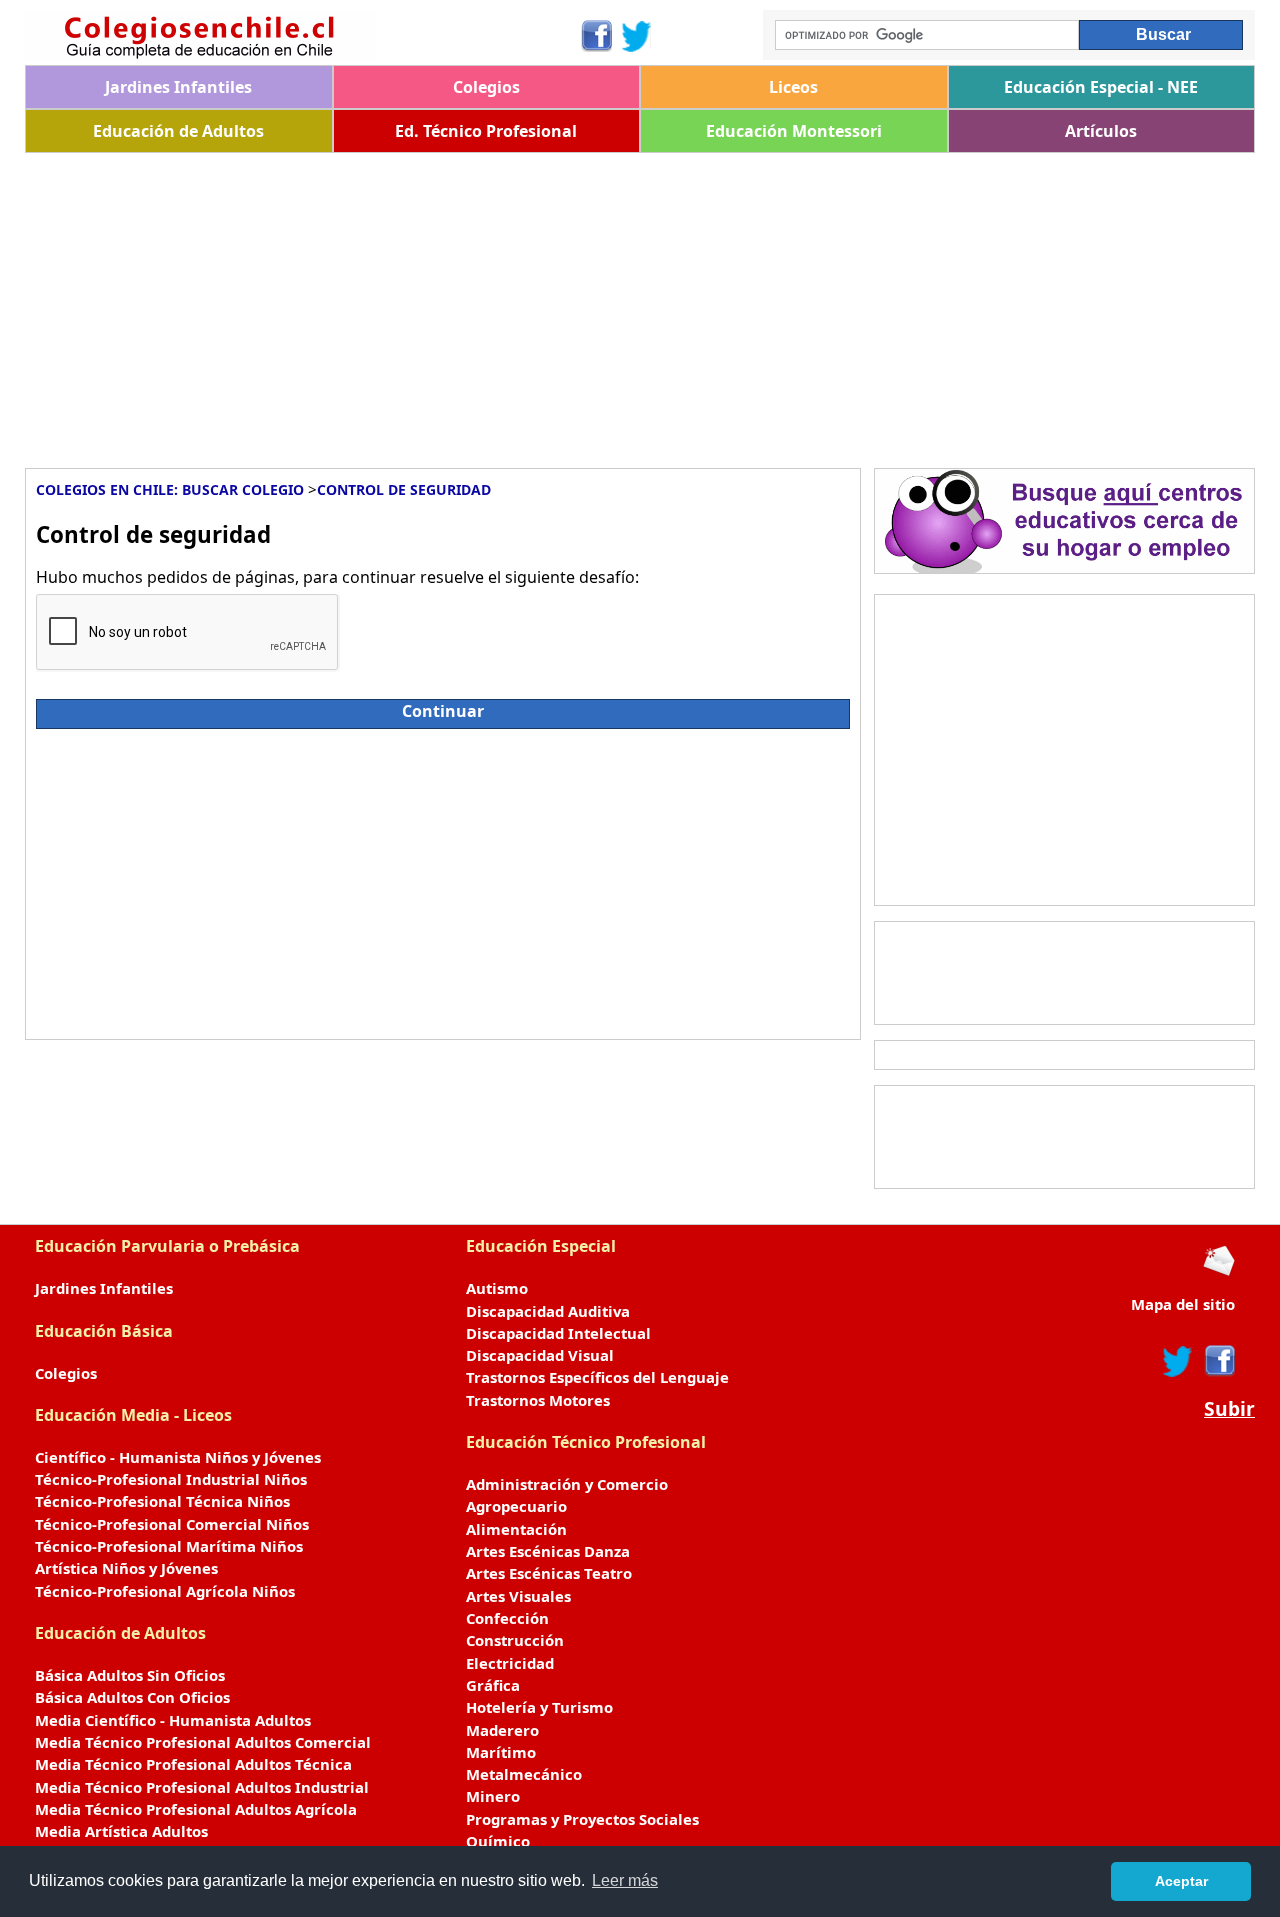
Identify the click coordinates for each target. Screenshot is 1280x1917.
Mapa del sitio (1183, 1304)
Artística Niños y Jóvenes (126, 1568)
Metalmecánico (524, 1774)
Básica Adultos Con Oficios (132, 1697)
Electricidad (510, 1663)
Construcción (515, 1640)
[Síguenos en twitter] (1178, 1361)
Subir (1229, 1409)
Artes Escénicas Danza (548, 1551)
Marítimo (501, 1752)
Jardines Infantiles (178, 87)
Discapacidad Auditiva (548, 1311)
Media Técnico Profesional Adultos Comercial (203, 1742)
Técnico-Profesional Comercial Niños (172, 1524)
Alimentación (516, 1529)
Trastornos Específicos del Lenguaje (597, 1377)
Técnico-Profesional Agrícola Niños (165, 1591)
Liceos (793, 87)
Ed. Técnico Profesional (486, 131)
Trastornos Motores (538, 1400)
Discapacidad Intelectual (558, 1333)
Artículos (1101, 131)
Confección (507, 1618)
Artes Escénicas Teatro (549, 1573)
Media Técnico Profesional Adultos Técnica (193, 1764)
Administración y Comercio (567, 1484)
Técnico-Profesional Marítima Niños (169, 1546)
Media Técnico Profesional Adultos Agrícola (196, 1809)
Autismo (497, 1288)
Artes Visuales (518, 1596)
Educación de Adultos (178, 131)
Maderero (502, 1730)
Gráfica (493, 1685)
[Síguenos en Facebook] (595, 36)
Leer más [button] (625, 1880)
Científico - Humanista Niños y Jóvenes (178, 1457)
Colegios (486, 87)
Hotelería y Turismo (539, 1707)
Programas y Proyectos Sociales (582, 1819)
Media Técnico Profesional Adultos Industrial (202, 1787)
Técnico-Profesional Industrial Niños (171, 1479)
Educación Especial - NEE (1101, 87)
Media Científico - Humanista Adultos (173, 1720)
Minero (493, 1796)
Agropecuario (516, 1506)
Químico (498, 1841)
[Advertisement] (625, 303)
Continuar (443, 711)
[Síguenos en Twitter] (637, 36)
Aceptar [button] (1181, 1881)
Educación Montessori (794, 131)
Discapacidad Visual (540, 1355)
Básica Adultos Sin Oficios (130, 1675)
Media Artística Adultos (121, 1831)
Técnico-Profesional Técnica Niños (162, 1501)
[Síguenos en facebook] (1218, 1361)
